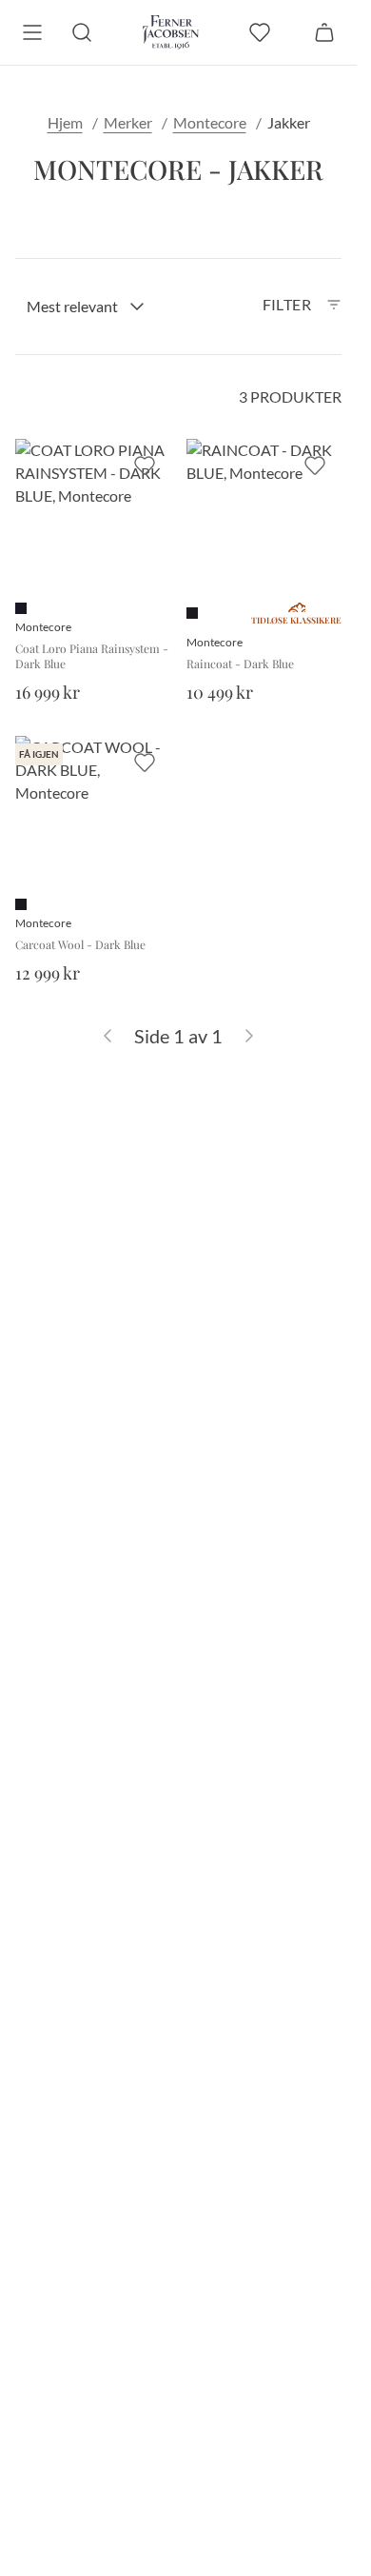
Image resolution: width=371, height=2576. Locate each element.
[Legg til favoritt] (145, 466)
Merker (128, 122)
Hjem (65, 122)
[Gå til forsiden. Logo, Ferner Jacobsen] (171, 32)
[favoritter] (260, 32)
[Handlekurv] (324, 32)
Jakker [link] (289, 122)
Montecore (210, 122)
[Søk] (82, 32)
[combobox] (86, 307)
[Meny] (32, 32)
